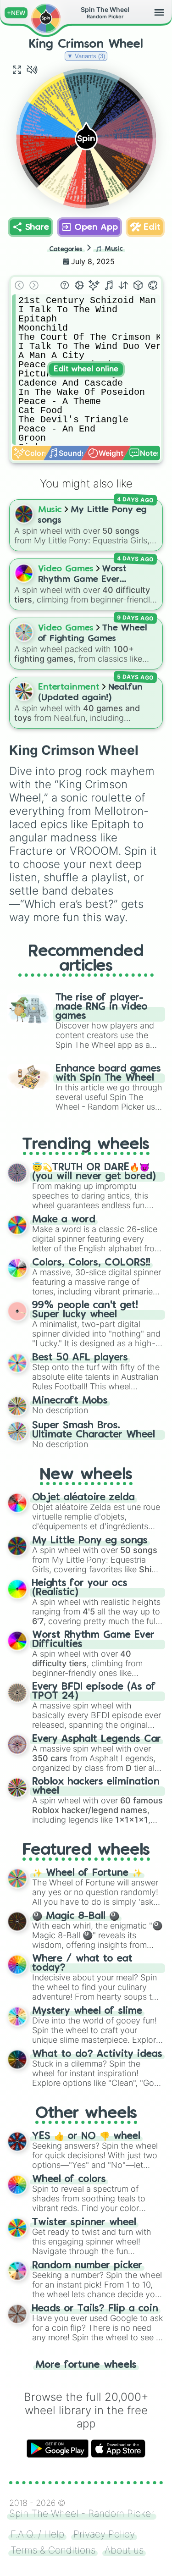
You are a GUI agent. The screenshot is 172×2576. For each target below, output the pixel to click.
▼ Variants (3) (86, 56)
